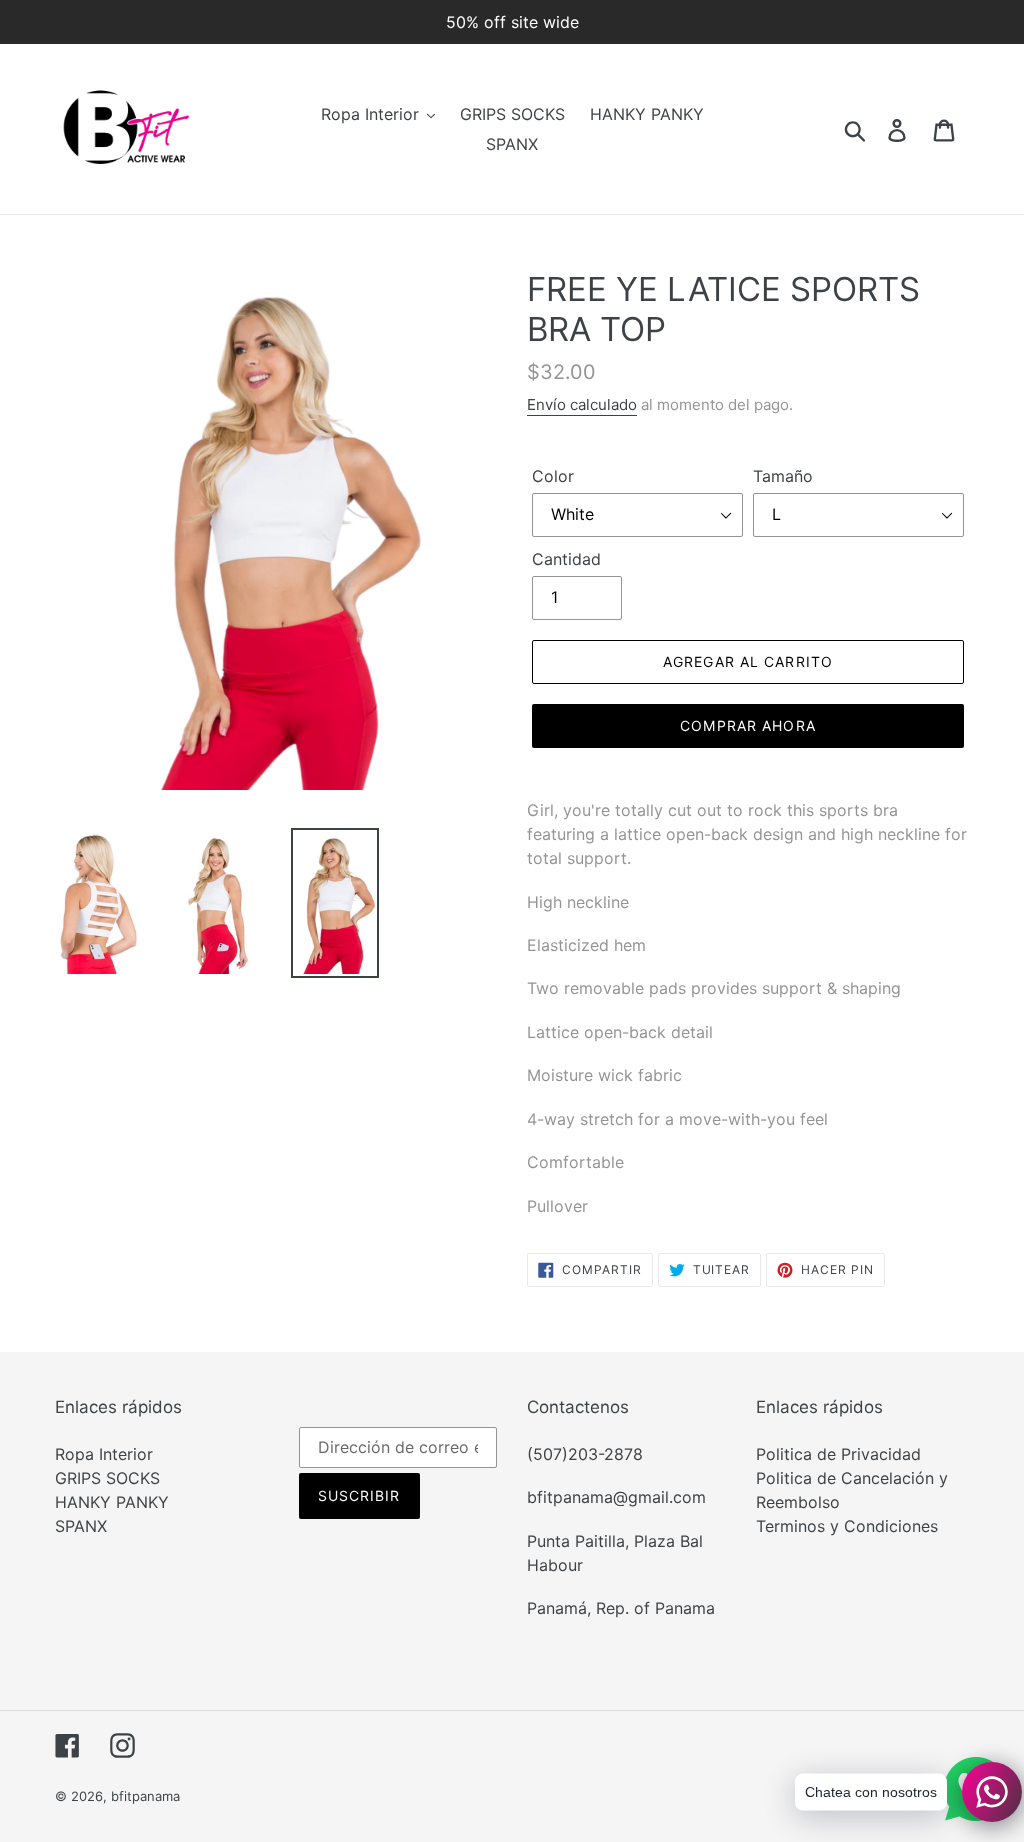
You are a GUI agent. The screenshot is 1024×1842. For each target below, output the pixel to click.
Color (553, 476)
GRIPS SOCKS (107, 1478)
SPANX (81, 1526)
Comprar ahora (748, 725)
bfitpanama (145, 1796)
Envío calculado (582, 404)
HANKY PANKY (112, 1502)
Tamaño (783, 476)
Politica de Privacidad (838, 1454)
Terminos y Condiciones (847, 1526)
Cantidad (566, 559)
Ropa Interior (104, 1454)
